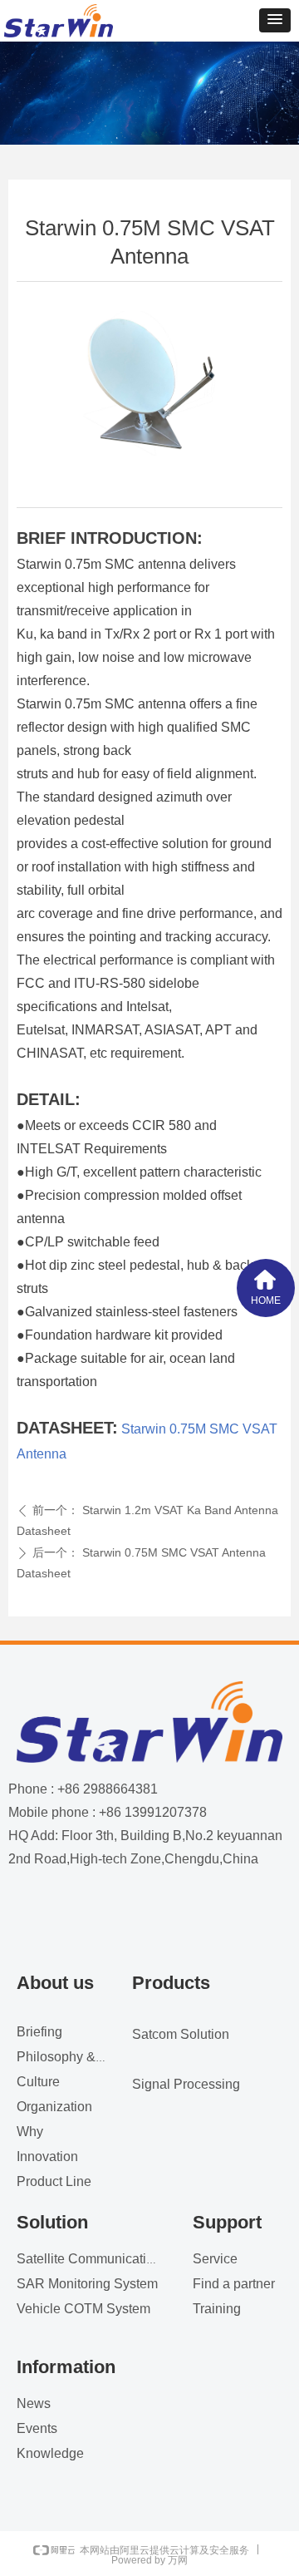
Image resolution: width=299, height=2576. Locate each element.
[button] (275, 20)
